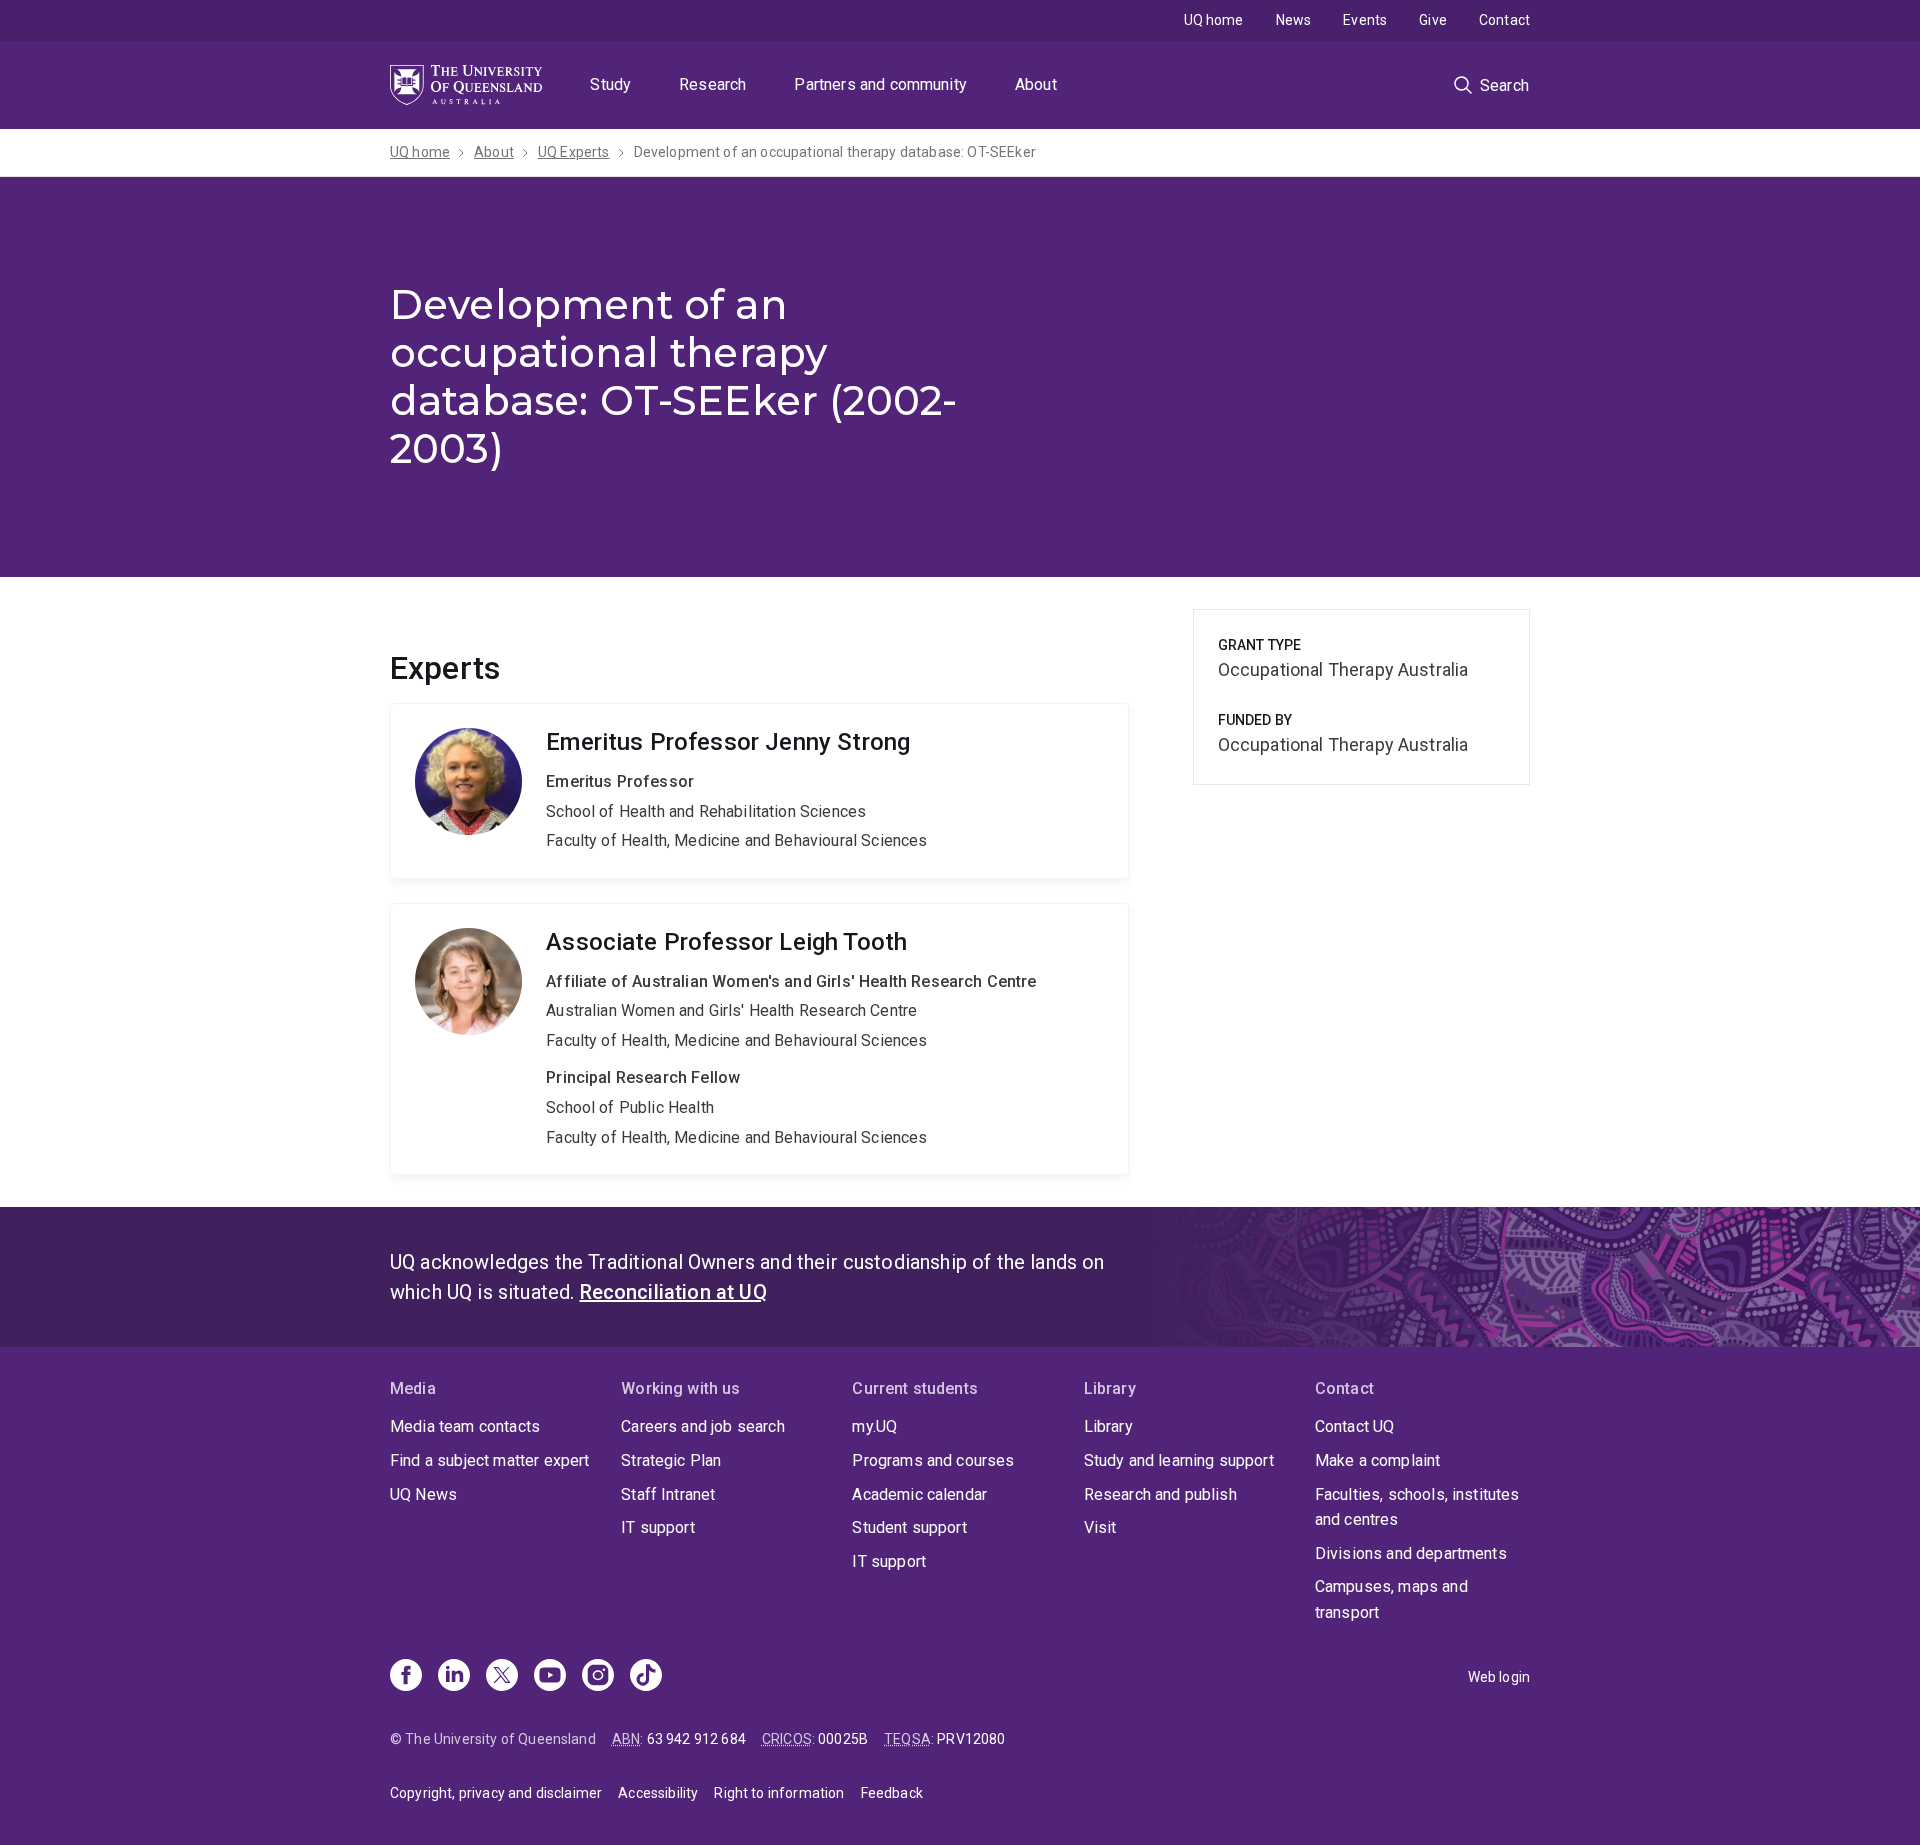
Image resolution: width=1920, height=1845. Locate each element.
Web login (1499, 1677)
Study (610, 84)
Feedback (892, 1793)
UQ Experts (574, 152)
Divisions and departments (1411, 1553)
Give (1433, 20)
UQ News (423, 1494)
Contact (1504, 20)
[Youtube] (550, 1677)
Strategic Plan (671, 1460)
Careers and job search (703, 1426)
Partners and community (880, 84)
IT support (658, 1527)
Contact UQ (1355, 1426)
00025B (843, 1739)
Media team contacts (465, 1426)
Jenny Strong (759, 791)
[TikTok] (646, 1677)
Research (712, 84)
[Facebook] (406, 1677)
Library (1108, 1426)
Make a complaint (1378, 1460)
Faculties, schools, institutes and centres (1417, 1507)
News (1294, 20)
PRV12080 (971, 1739)
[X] (502, 1677)
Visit (1100, 1527)
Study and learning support (1179, 1460)
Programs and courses (933, 1460)
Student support (909, 1527)
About (1036, 84)
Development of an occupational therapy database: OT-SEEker (835, 152)
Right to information (779, 1793)
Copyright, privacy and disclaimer (496, 1793)
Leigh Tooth (759, 1039)
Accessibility (658, 1793)
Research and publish (1160, 1494)
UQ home (1214, 20)
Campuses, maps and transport (1391, 1599)
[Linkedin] (454, 1677)
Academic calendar (919, 1494)
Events (1365, 20)
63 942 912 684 (696, 1739)
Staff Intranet (668, 1494)
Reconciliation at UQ (673, 1292)
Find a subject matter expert (489, 1460)
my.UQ (874, 1426)
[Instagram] (598, 1677)
